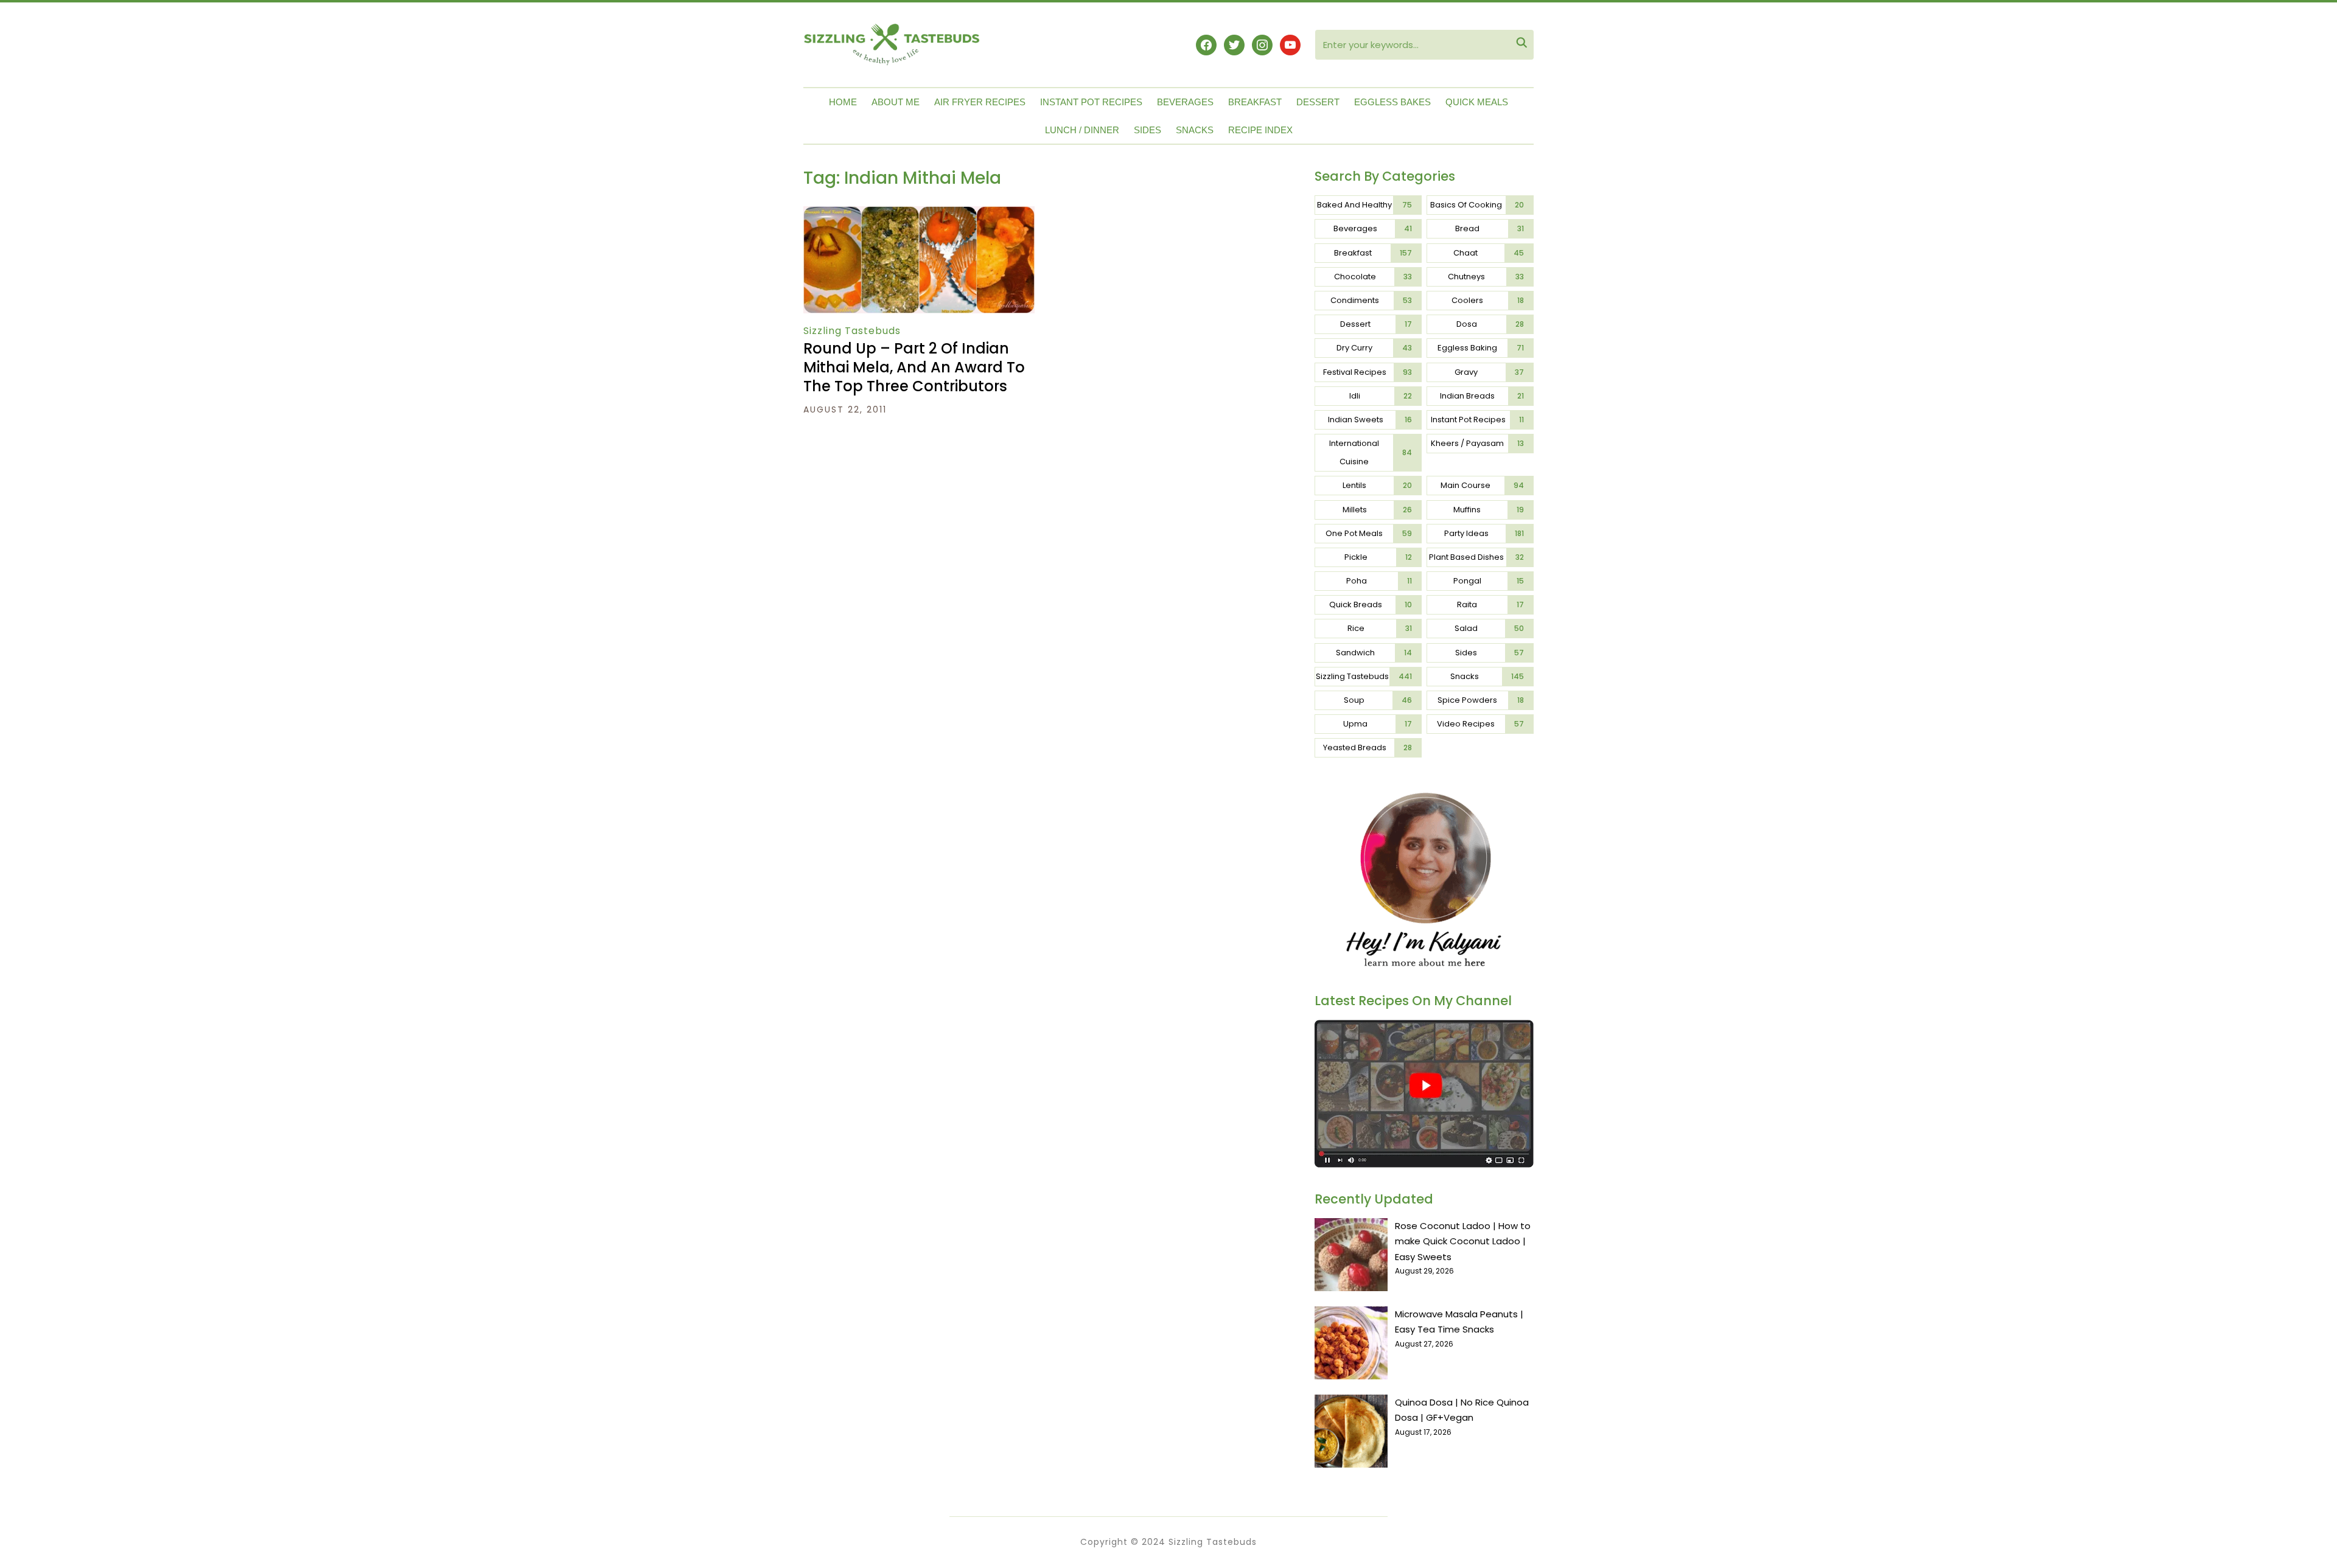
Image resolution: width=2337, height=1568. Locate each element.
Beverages (1185, 102)
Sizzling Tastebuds (852, 331)
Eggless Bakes (1392, 102)
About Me (896, 102)
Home (843, 102)
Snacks (1195, 130)
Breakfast (1255, 102)
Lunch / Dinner (1082, 130)
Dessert (1318, 102)
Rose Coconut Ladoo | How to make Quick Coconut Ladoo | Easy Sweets (1463, 1241)
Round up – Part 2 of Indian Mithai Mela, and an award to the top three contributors (914, 367)
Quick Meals (1477, 102)
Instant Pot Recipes (1091, 102)
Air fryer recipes (980, 102)
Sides (1148, 130)
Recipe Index (1260, 130)
